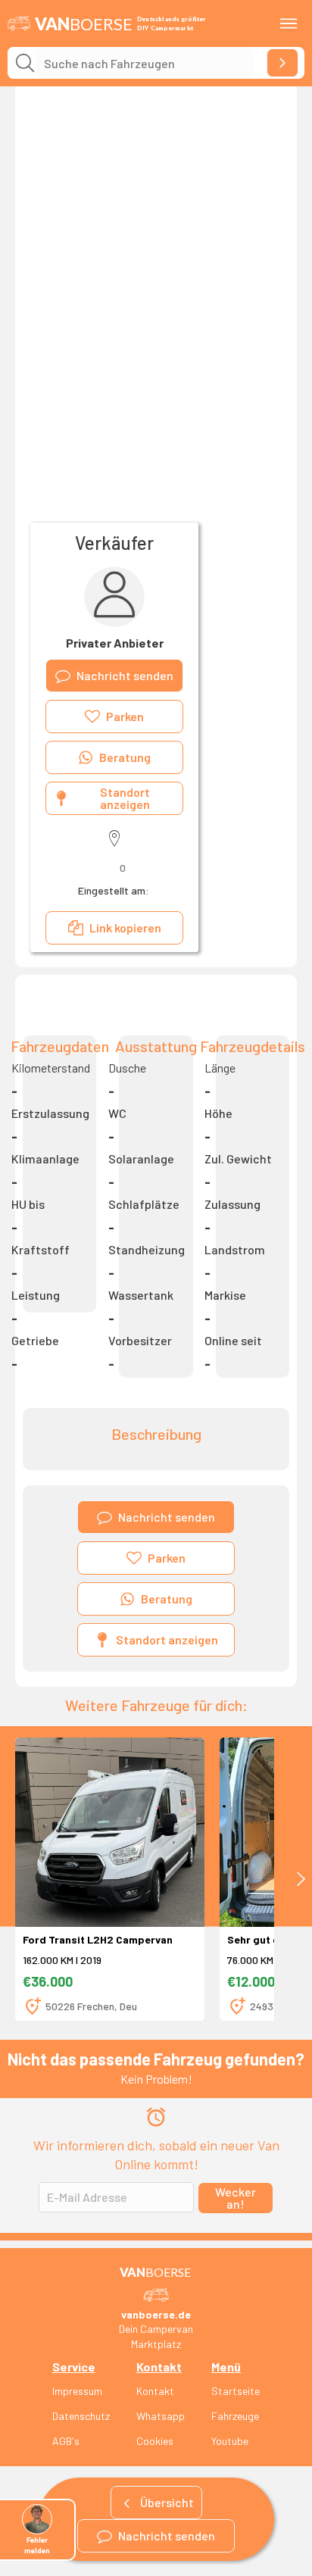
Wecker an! (236, 2198)
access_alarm (156, 2117)
